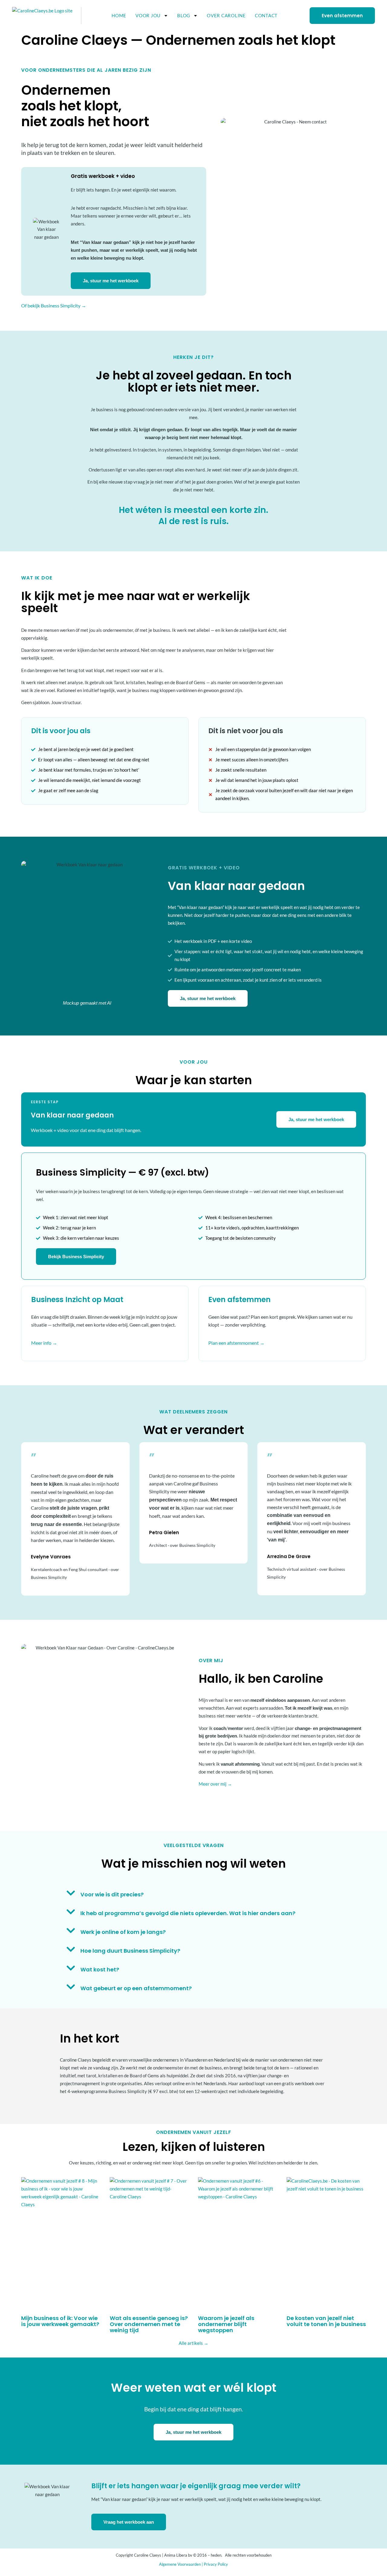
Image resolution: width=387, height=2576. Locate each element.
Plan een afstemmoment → (236, 1343)
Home (119, 15)
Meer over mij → (215, 1784)
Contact (266, 15)
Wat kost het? (100, 1969)
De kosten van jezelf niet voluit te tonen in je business (326, 2321)
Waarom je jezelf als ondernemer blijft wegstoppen (226, 2324)
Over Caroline (226, 15)
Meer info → (44, 1343)
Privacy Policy (216, 2564)
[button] (194, 1893)
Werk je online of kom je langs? (123, 1932)
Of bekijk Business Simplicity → (54, 305)
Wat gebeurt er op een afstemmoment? (136, 1988)
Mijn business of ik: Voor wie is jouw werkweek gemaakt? (60, 2321)
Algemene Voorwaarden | (181, 2564)
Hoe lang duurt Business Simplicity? (130, 1951)
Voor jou (148, 15)
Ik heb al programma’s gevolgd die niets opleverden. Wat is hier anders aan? (188, 1913)
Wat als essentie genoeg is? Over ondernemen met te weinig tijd (149, 2324)
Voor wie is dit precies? (112, 1894)
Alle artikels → (193, 2343)
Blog (184, 15)
